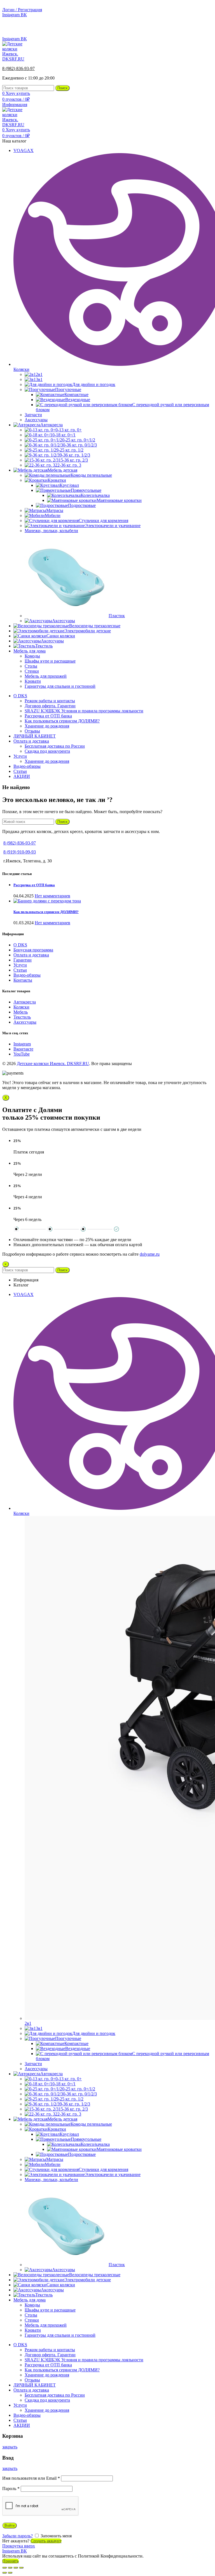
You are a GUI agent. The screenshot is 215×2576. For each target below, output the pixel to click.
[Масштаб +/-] (21, 2568)
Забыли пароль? (17, 2536)
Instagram (22, 1044)
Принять (10, 2561)
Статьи (20, 970)
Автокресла (25, 1002)
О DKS (20, 945)
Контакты (23, 980)
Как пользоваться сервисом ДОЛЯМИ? (46, 912)
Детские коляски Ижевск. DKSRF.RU (53, 1064)
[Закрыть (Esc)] (4, 2568)
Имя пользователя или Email (31, 2478)
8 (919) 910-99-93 (20, 852)
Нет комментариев (52, 896)
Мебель (21, 1012)
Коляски (21, 1007)
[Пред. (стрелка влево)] (4, 2573)
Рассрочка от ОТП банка (34, 885)
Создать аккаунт (46, 2541)
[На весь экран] (16, 2568)
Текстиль (22, 1017)
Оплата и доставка (31, 955)
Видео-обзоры (27, 975)
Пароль (11, 2489)
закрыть (10, 2447)
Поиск (62, 88)
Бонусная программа (33, 950)
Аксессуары (25, 1022)
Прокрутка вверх (19, 2546)
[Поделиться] (10, 2568)
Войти (10, 2525)
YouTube (22, 1054)
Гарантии (23, 960)
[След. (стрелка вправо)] (10, 2573)
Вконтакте (23, 1049)
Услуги (20, 965)
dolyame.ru (150, 1254)
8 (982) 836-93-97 (197, 29)
